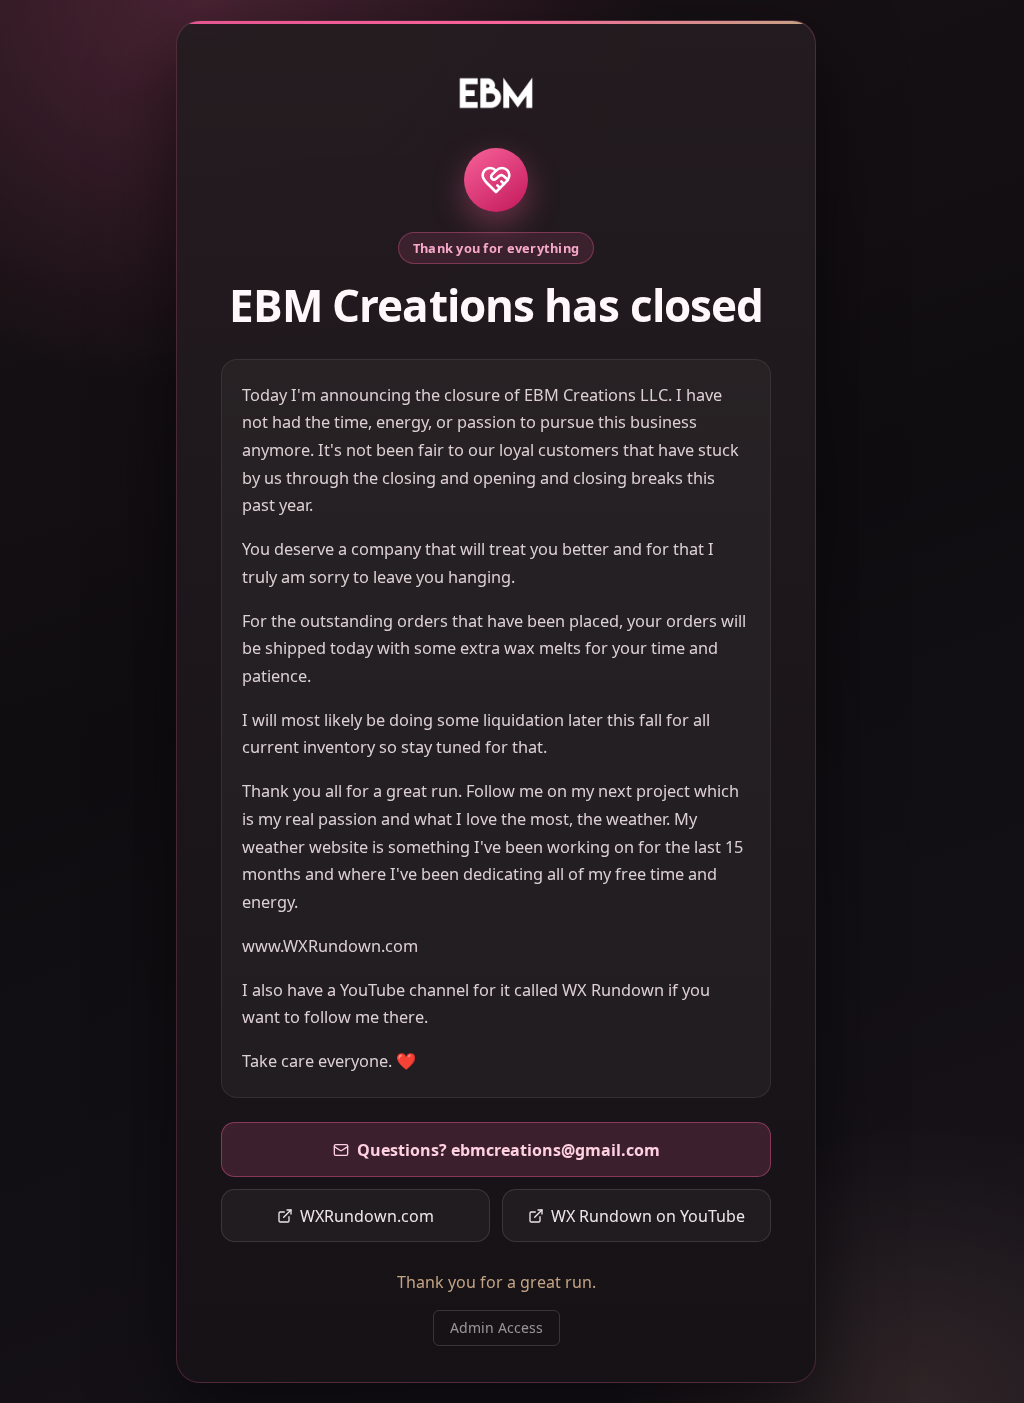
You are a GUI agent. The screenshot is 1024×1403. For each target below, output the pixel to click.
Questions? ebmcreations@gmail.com (508, 1150)
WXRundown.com (367, 1216)
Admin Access (496, 1327)
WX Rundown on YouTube (648, 1216)
